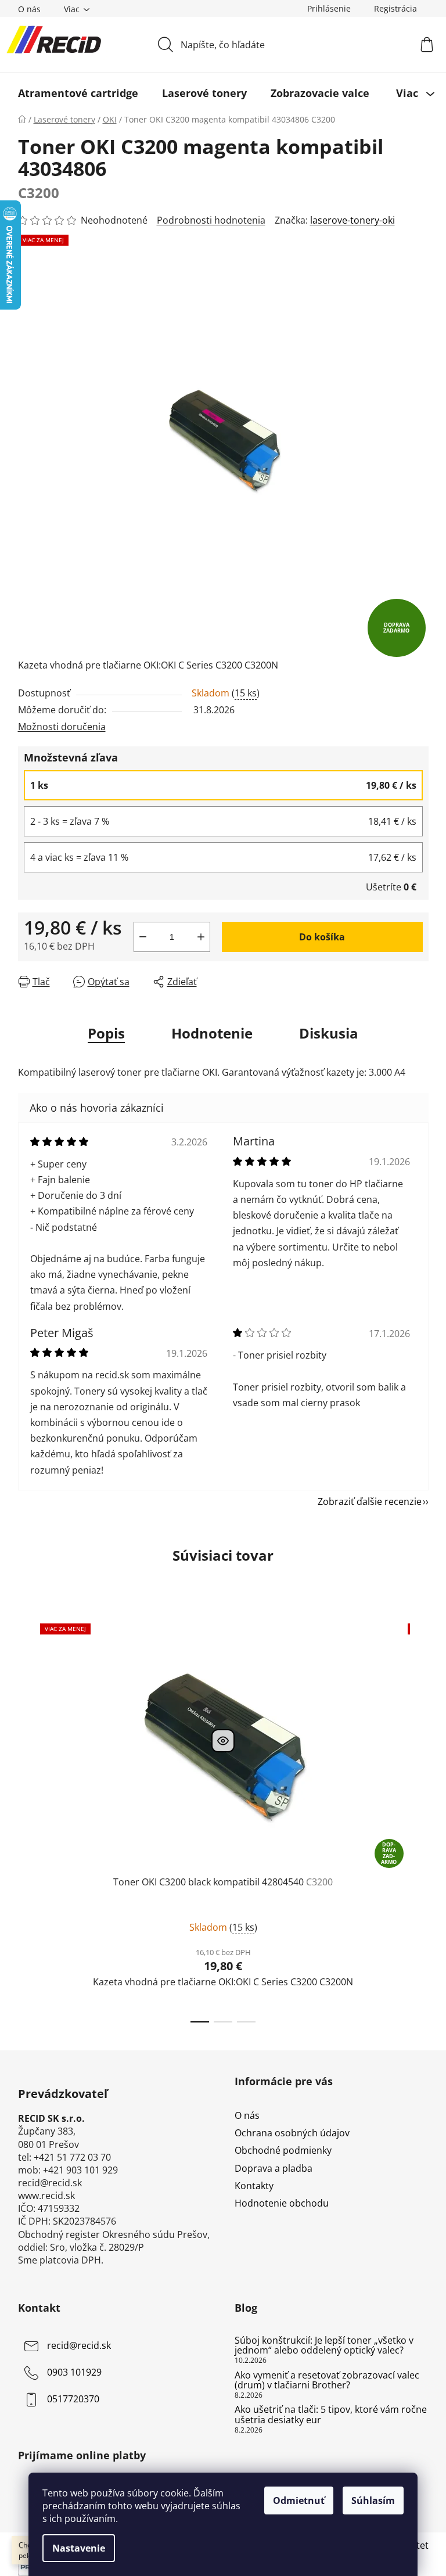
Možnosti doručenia (62, 727)
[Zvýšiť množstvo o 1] (201, 937)
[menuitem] (78, 93)
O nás (29, 9)
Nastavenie (79, 2548)
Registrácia (395, 8)
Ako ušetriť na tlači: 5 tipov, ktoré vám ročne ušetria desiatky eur (331, 2415)
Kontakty (254, 2186)
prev (27, 1820)
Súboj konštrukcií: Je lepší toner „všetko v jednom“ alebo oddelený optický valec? (324, 2346)
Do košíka (322, 937)
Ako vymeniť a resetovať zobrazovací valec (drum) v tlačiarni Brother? (327, 2381)
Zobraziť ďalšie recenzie (370, 1501)
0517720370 (73, 2399)
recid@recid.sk (79, 2345)
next (419, 1820)
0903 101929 (74, 2372)
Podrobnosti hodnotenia (211, 220)
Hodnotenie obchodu (282, 2203)
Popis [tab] (106, 1033)
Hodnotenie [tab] (212, 1033)
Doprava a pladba (274, 2168)
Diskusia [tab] (329, 1033)
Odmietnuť (299, 2500)
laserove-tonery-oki (353, 220)
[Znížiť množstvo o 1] (143, 937)
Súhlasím (373, 2500)
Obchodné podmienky (283, 2150)
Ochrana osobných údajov (292, 2133)
